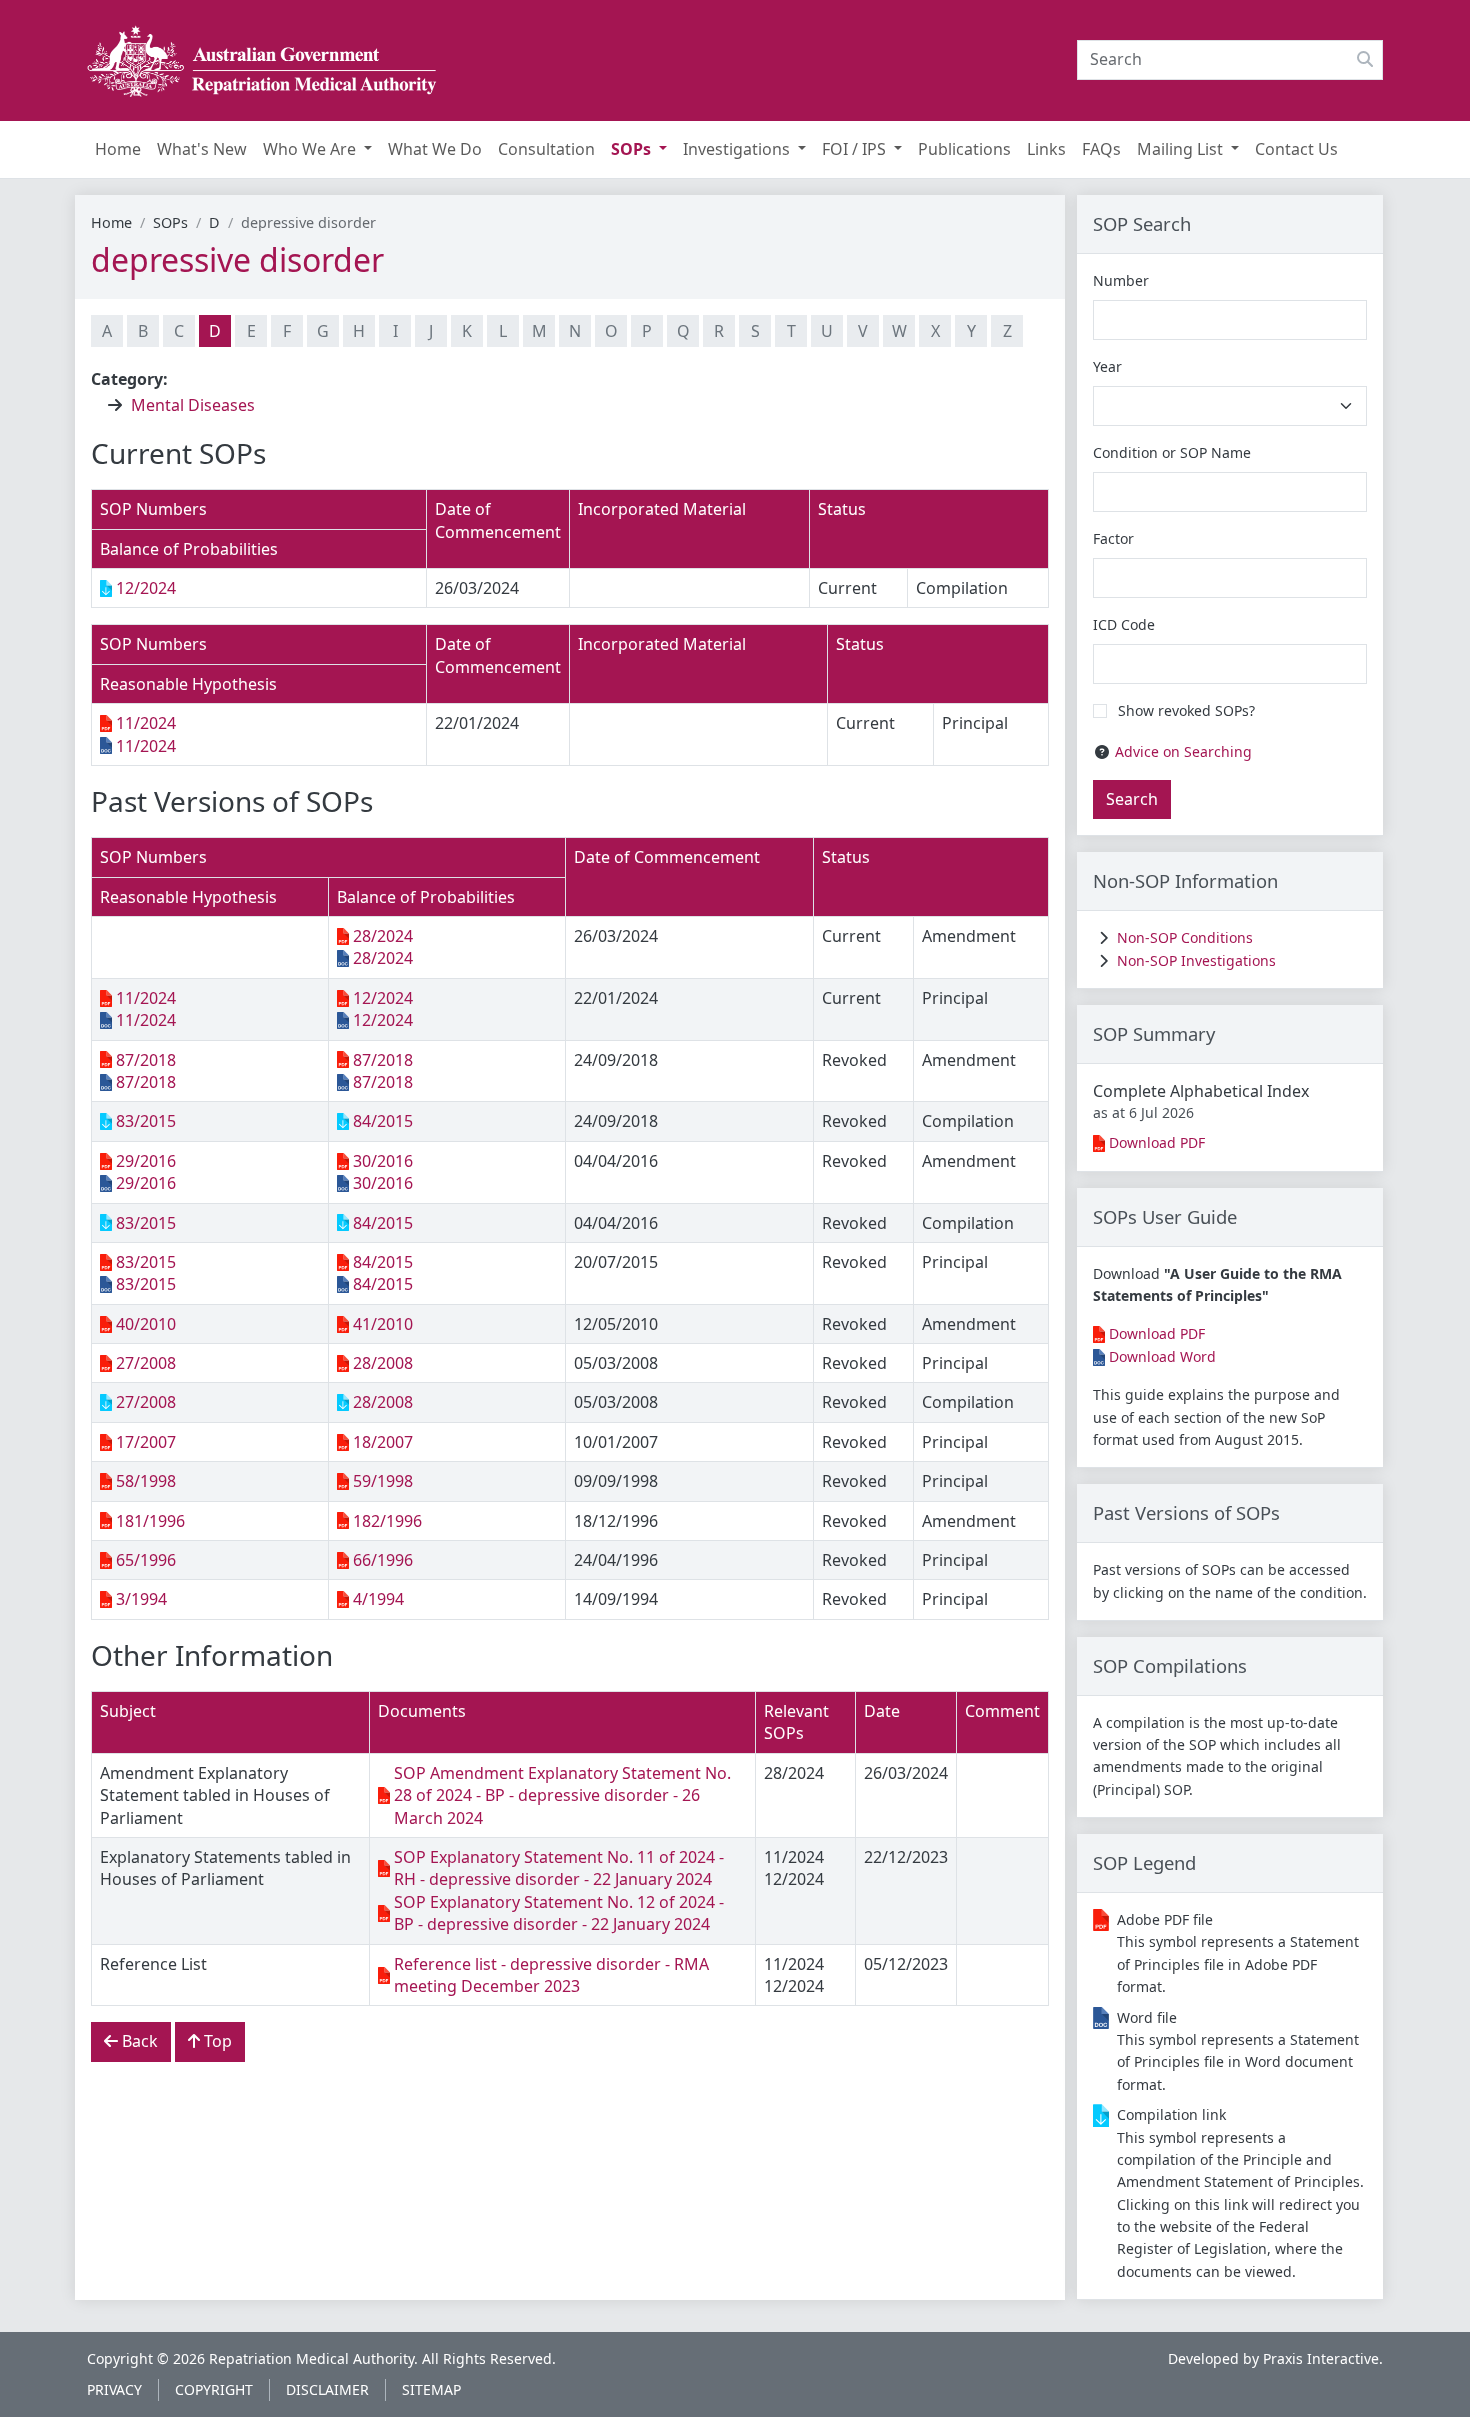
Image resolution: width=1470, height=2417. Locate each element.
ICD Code (1124, 624)
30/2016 (383, 1161)
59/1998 (383, 1481)
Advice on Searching (1183, 751)
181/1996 (150, 1521)
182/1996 (387, 1521)
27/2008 (146, 1363)
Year (1107, 366)
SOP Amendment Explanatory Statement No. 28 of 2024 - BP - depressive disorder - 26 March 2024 (562, 1795)
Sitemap (431, 2389)
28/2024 (383, 936)
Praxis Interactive (1321, 2358)
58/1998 (146, 1481)
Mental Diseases (193, 405)
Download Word (1162, 1356)
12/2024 (146, 588)
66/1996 (383, 1560)
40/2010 (146, 1324)
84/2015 (383, 1121)
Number (1121, 280)
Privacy (114, 2389)
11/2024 (146, 723)
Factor (1113, 538)
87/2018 (146, 1060)
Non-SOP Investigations (1196, 960)
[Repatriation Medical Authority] (262, 60)
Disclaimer (327, 2389)
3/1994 (141, 1599)
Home (111, 222)
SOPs (170, 222)
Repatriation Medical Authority (311, 2358)
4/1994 (378, 1599)
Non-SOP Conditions (1185, 937)
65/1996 (146, 1560)
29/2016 (146, 1161)
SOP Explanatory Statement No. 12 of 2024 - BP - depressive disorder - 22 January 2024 (559, 1913)
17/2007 (146, 1442)
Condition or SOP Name (1172, 452)
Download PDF (1157, 1142)
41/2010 (383, 1324)
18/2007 (383, 1442)
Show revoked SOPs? (1186, 710)
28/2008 (383, 1363)
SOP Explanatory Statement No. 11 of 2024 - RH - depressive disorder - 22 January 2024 (559, 1868)
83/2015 (146, 1121)
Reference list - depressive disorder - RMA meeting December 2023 (551, 1975)
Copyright (214, 2389)
